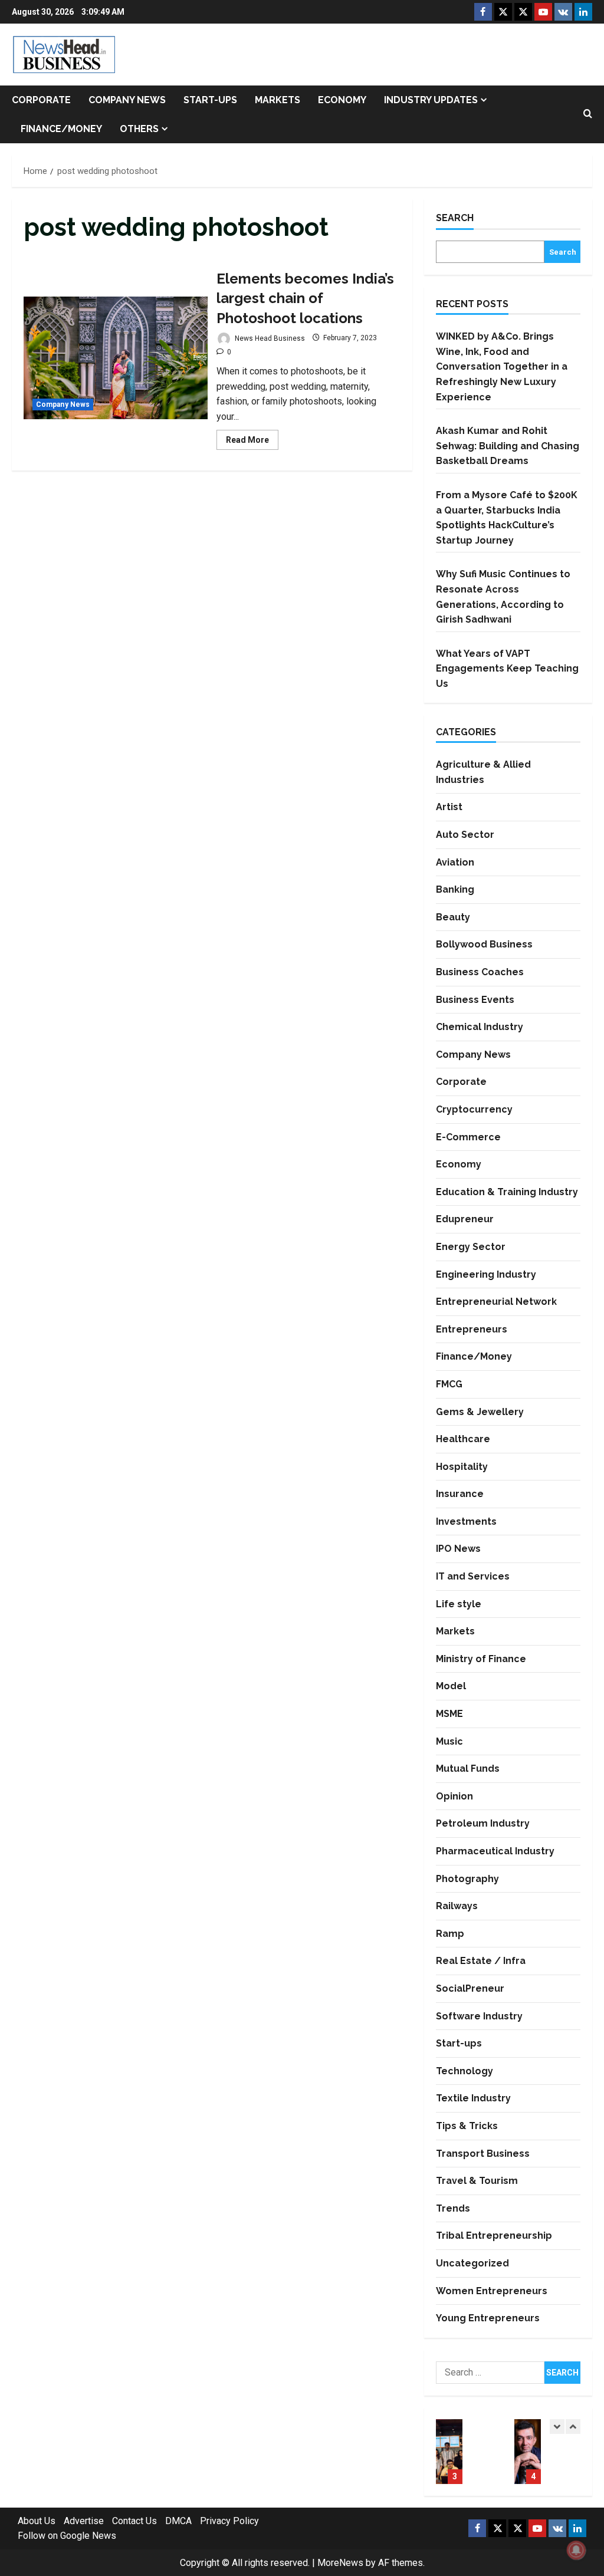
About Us (37, 2521)
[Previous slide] (557, 2427)
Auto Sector (465, 835)
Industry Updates (431, 100)
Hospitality (462, 1467)
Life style (459, 1604)
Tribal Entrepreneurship (494, 2236)
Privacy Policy (229, 2521)
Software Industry (479, 2016)
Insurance (460, 1494)
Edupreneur (465, 1219)
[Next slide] (573, 2427)
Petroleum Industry (483, 1823)
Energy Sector (471, 1247)
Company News (127, 100)
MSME (449, 1714)
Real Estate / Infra (481, 1961)
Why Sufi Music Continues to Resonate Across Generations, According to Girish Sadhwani (528, 2452)
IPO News (458, 1549)
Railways (457, 1906)
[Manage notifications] (576, 2550)
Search (455, 218)
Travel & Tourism (477, 2181)
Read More (252, 442)
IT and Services (473, 1576)
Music (449, 1741)
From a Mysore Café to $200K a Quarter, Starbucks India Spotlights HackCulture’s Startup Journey (449, 2452)
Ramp (450, 1934)
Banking (455, 889)
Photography (467, 1879)
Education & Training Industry (507, 1192)
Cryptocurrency (474, 1109)
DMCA (178, 2521)
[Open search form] (588, 114)
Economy (342, 100)
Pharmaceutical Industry (495, 1851)
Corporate (41, 100)
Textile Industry (473, 2098)
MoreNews (340, 2563)
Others (139, 129)
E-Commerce (468, 1137)
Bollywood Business (484, 944)
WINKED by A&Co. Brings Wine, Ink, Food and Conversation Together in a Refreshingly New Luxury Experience (502, 366)
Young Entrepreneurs (488, 2318)
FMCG (449, 1384)
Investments (466, 1521)
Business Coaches (480, 972)
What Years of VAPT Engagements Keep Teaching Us (507, 669)
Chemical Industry (480, 1027)
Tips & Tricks (467, 2126)
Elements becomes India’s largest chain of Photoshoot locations (116, 358)
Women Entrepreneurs (492, 2291)
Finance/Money (61, 129)
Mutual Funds (468, 1769)
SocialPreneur (470, 1988)
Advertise (84, 2521)
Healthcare (463, 1439)
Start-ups (210, 100)
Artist (449, 807)
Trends (453, 2208)
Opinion (454, 1796)
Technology (465, 2071)
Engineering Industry (486, 1274)
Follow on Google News (67, 2536)
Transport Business (483, 2154)
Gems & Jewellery (480, 1412)
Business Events (475, 1000)
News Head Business (269, 338)
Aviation (455, 862)
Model (451, 1686)
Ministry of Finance (481, 1659)
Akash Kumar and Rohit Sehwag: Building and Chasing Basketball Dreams (508, 446)
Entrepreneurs (472, 1329)
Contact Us (134, 2521)
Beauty (453, 917)
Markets (278, 100)
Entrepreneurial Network (496, 1302)
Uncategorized (472, 2263)
